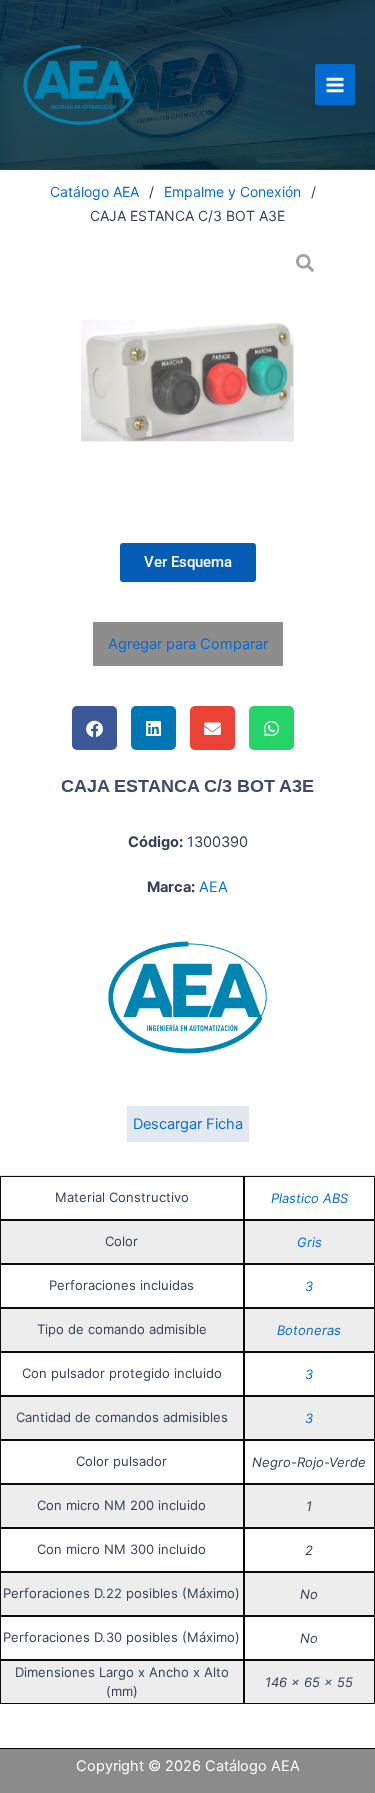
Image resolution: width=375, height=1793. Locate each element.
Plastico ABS (309, 1198)
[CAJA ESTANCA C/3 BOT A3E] (187, 380)
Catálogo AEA (94, 191)
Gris (309, 1242)
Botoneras (309, 1330)
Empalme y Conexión (232, 191)
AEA (213, 887)
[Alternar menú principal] (335, 84)
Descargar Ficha (188, 1124)
